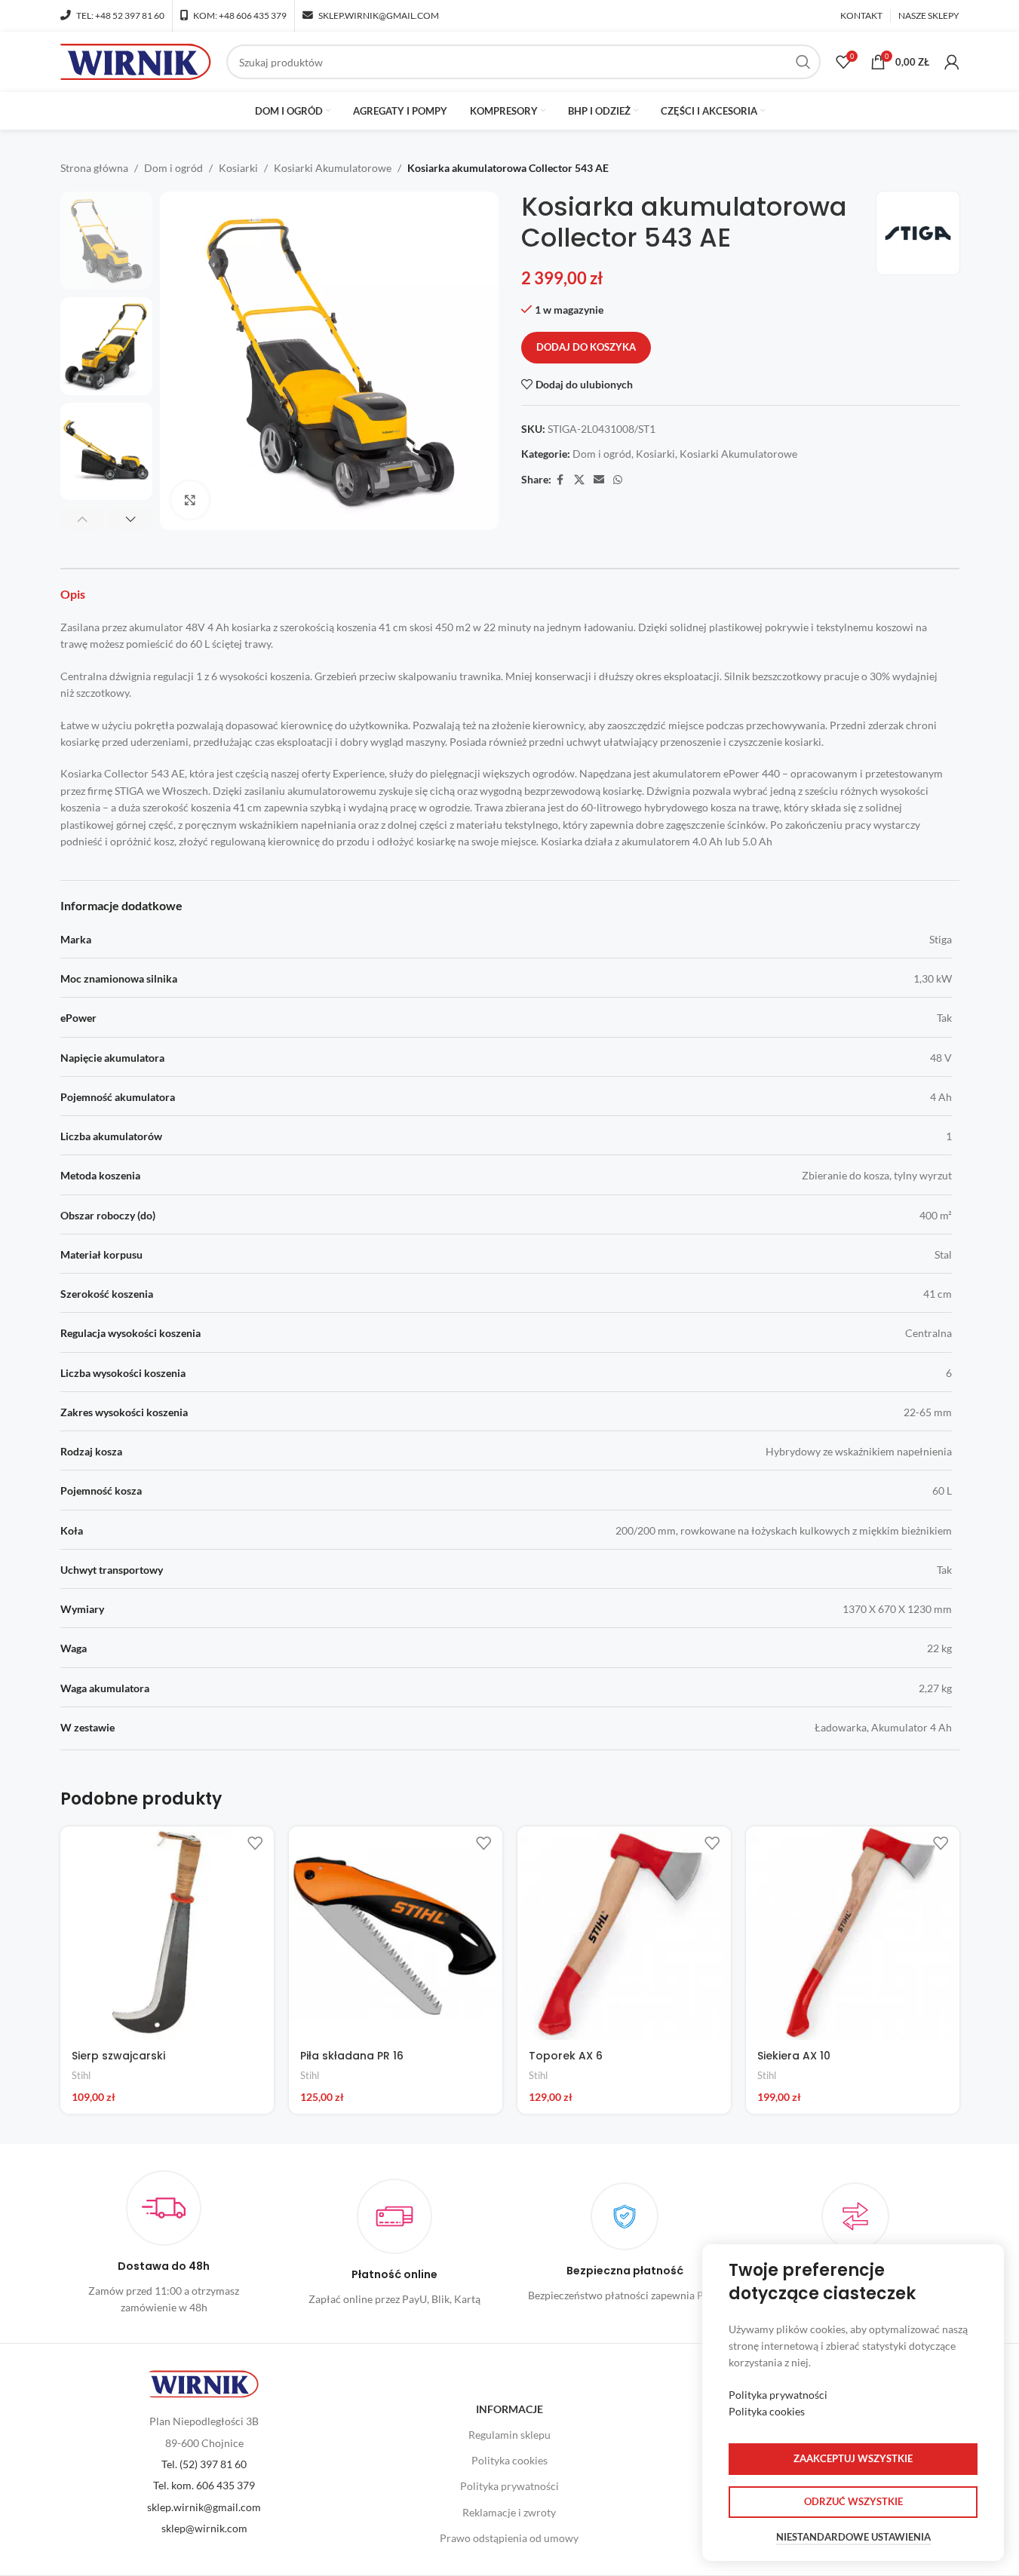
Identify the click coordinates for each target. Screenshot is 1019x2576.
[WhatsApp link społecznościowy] (618, 480)
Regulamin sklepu (509, 2435)
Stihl (81, 2075)
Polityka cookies (509, 2460)
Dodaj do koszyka (586, 347)
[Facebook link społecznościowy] (560, 480)
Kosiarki (238, 168)
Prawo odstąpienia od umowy (509, 2538)
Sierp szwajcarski (118, 2056)
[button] (83, 519)
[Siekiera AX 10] (853, 1933)
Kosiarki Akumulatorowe (333, 168)
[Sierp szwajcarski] (167, 1933)
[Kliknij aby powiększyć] (190, 500)
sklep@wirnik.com (204, 2528)
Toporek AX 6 (566, 2056)
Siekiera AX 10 (794, 2056)
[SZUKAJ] (803, 62)
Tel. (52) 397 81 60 (204, 2464)
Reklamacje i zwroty (509, 2512)
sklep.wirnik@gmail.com (204, 2507)
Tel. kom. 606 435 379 (204, 2485)
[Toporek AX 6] (624, 1933)
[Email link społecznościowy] (599, 480)
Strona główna (94, 168)
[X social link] (579, 480)
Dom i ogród (173, 168)
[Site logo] (136, 61)
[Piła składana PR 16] (396, 1933)
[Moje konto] (952, 62)
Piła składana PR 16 (352, 2056)
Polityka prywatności (509, 2486)
